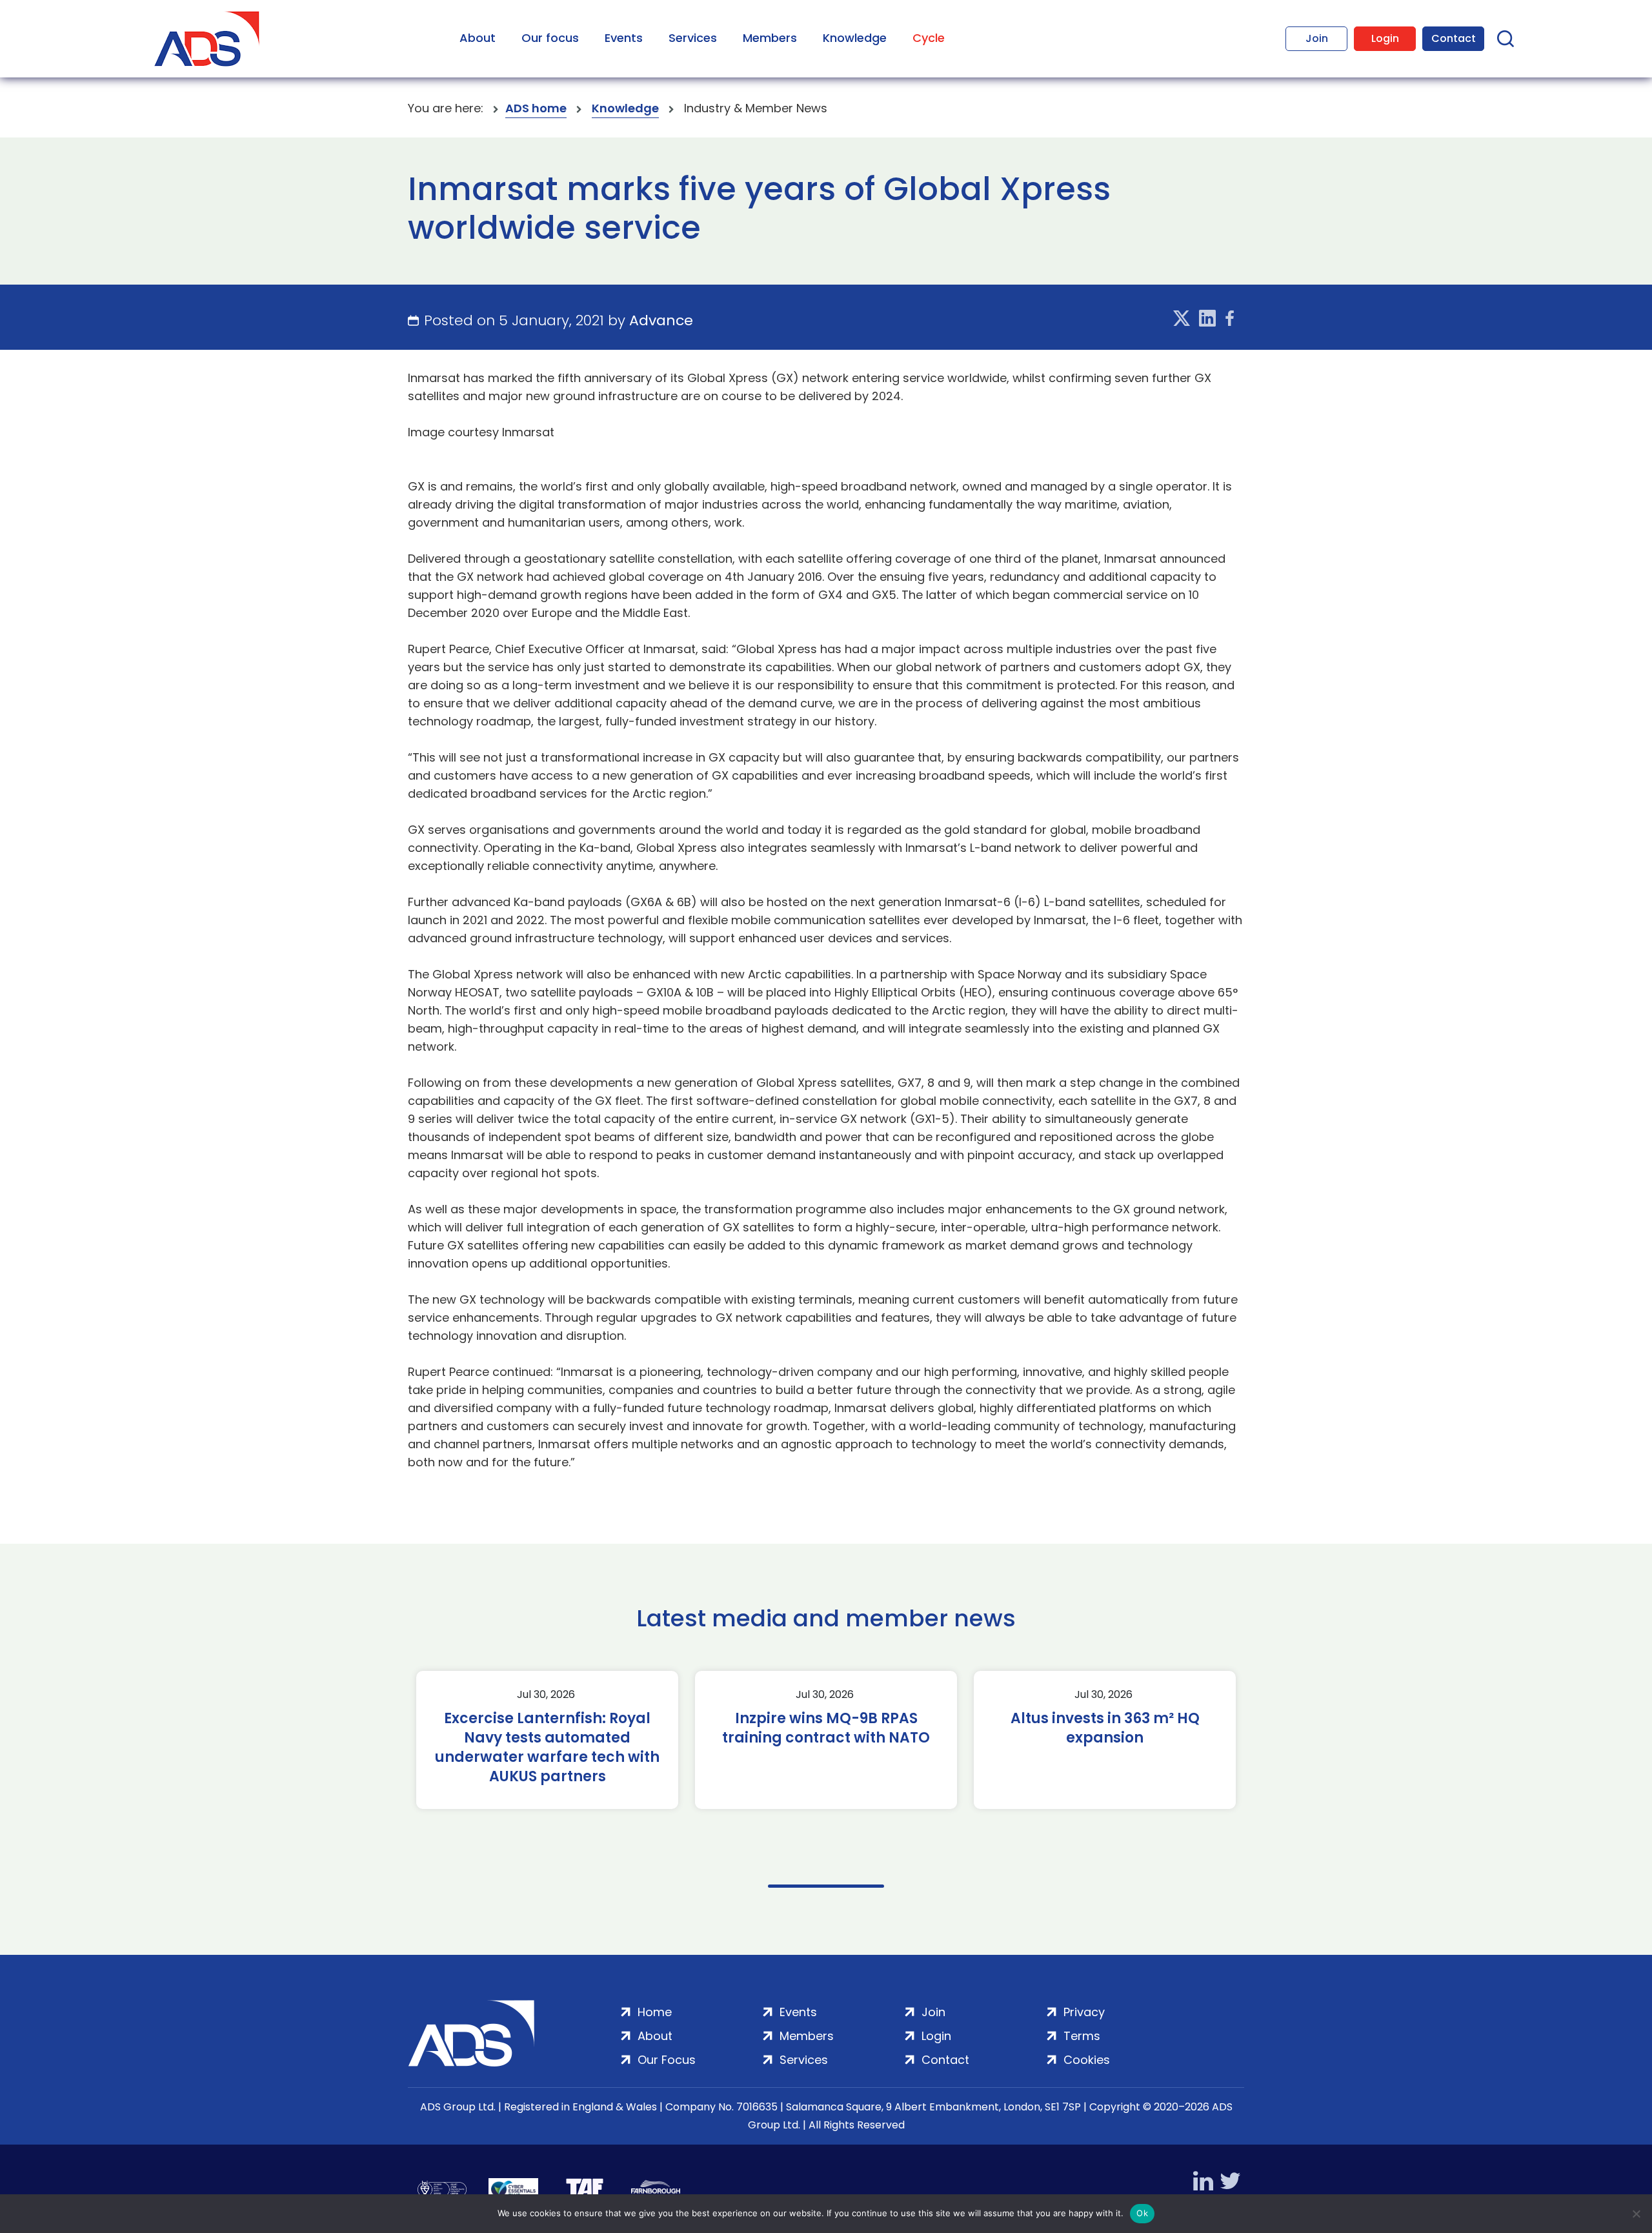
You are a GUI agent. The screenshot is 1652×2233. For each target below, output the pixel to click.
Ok (1142, 2213)
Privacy (1084, 2012)
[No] (1636, 2214)
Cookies (1087, 2060)
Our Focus (667, 2060)
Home (655, 2012)
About (478, 38)
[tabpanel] (547, 1740)
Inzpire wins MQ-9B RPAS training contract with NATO (826, 1728)
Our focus (550, 38)
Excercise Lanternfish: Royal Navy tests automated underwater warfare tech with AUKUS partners (547, 1748)
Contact (1454, 38)
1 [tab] (826, 1886)
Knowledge (855, 38)
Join (1317, 38)
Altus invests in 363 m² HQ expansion (1105, 1728)
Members (770, 38)
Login (1385, 38)
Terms (1082, 2036)
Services (693, 38)
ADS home (536, 108)
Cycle (929, 38)
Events (624, 38)
